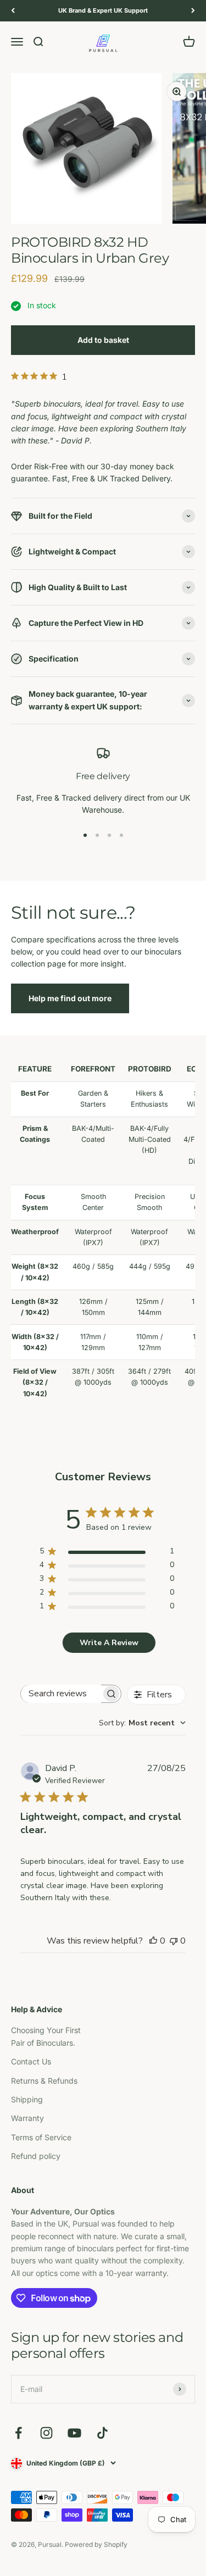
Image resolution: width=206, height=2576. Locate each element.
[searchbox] (61, 1694)
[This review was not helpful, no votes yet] (174, 1941)
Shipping (27, 2099)
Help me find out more (70, 998)
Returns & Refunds (44, 2081)
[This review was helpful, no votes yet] (153, 1941)
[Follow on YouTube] (74, 2433)
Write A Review (109, 1643)
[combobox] (142, 1723)
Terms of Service (41, 2137)
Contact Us (31, 2061)
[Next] (193, 11)
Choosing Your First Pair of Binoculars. (46, 2036)
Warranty (27, 2118)
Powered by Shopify (96, 2544)
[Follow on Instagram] (46, 2433)
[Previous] (13, 11)
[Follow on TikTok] (102, 2433)
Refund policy (36, 2156)
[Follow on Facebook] (18, 2433)
